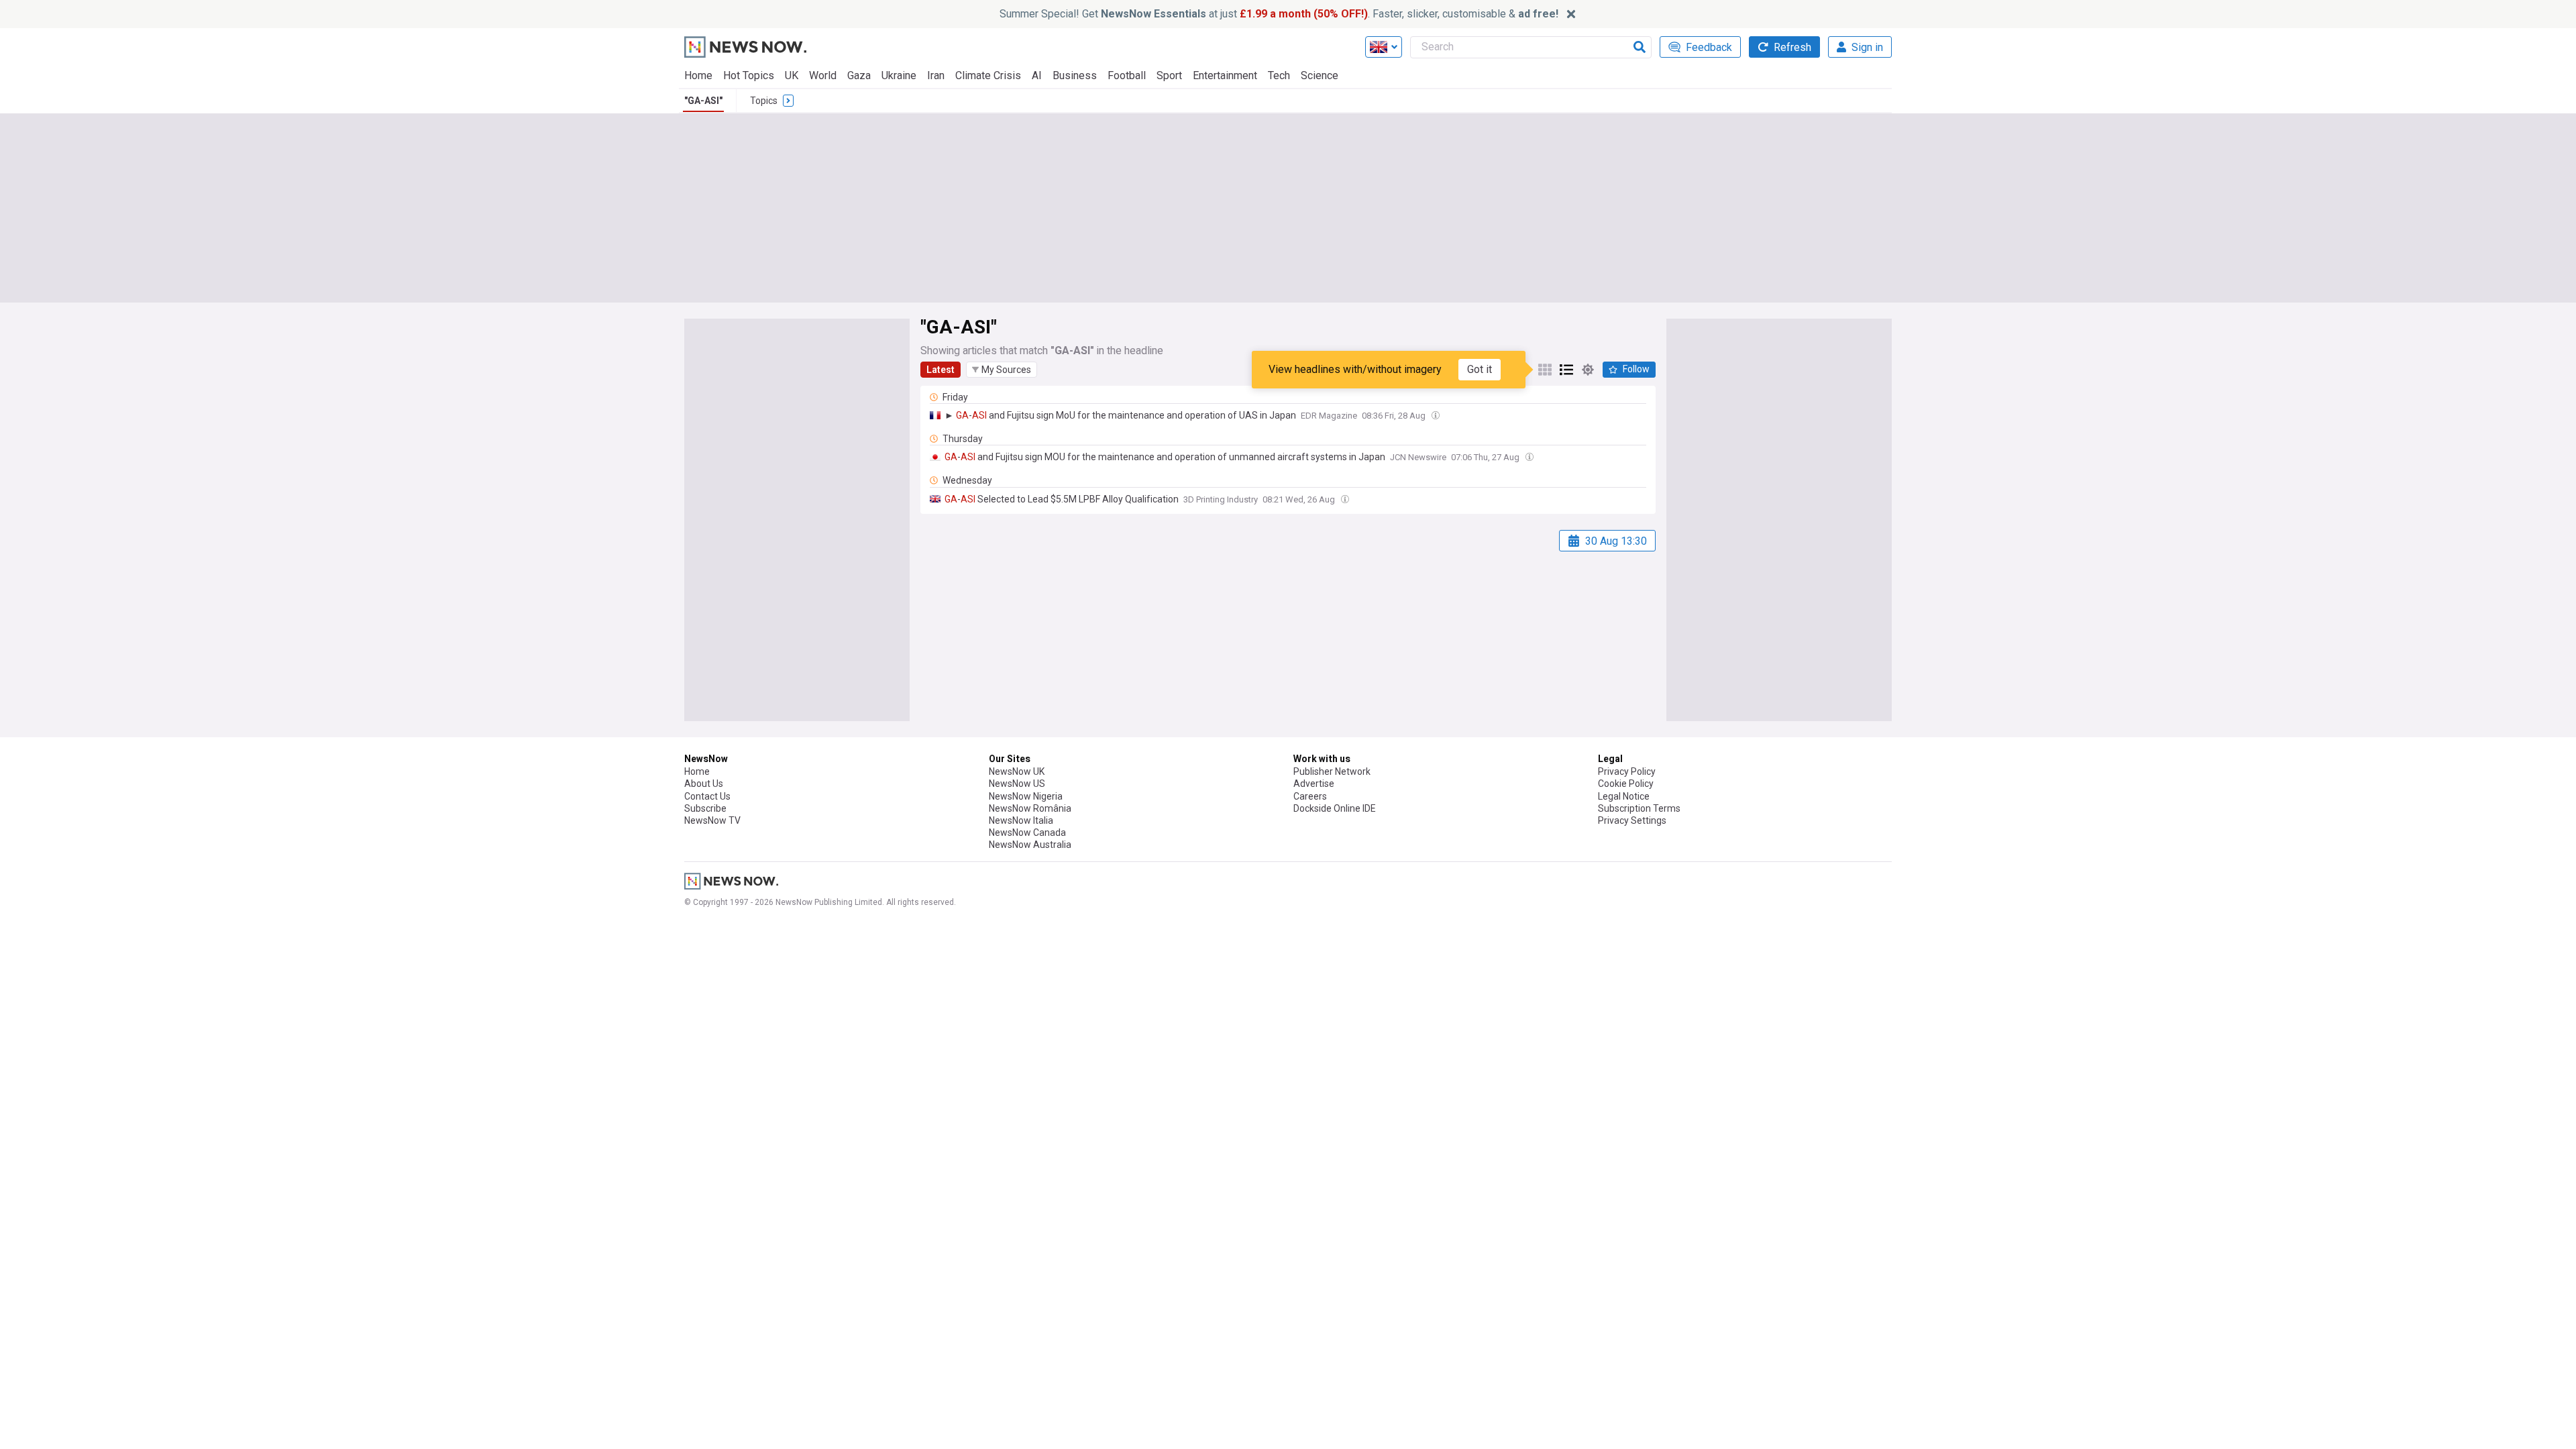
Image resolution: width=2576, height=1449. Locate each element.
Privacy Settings (1632, 820)
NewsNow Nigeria (1026, 796)
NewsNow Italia (1021, 820)
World (823, 75)
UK (792, 75)
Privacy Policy (1627, 771)
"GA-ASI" (703, 101)
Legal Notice (1624, 796)
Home (698, 75)
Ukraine (899, 75)
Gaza (859, 75)
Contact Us (707, 796)
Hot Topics (749, 75)
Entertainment (1225, 75)
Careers (1310, 796)
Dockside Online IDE (1335, 808)
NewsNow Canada (1027, 833)
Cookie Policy (1626, 784)
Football (1127, 75)
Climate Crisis (988, 75)
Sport (1169, 75)
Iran (936, 75)
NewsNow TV (712, 820)
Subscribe (705, 808)
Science (1320, 75)
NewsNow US (1017, 784)
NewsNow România (1030, 808)
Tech (1279, 75)
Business (1075, 75)
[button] (1002, 370)
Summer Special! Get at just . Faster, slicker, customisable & (1279, 14)
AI (1037, 75)
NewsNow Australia (1030, 845)
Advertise (1314, 784)
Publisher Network (1332, 771)
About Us (704, 784)
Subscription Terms (1639, 808)
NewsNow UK (1017, 771)
